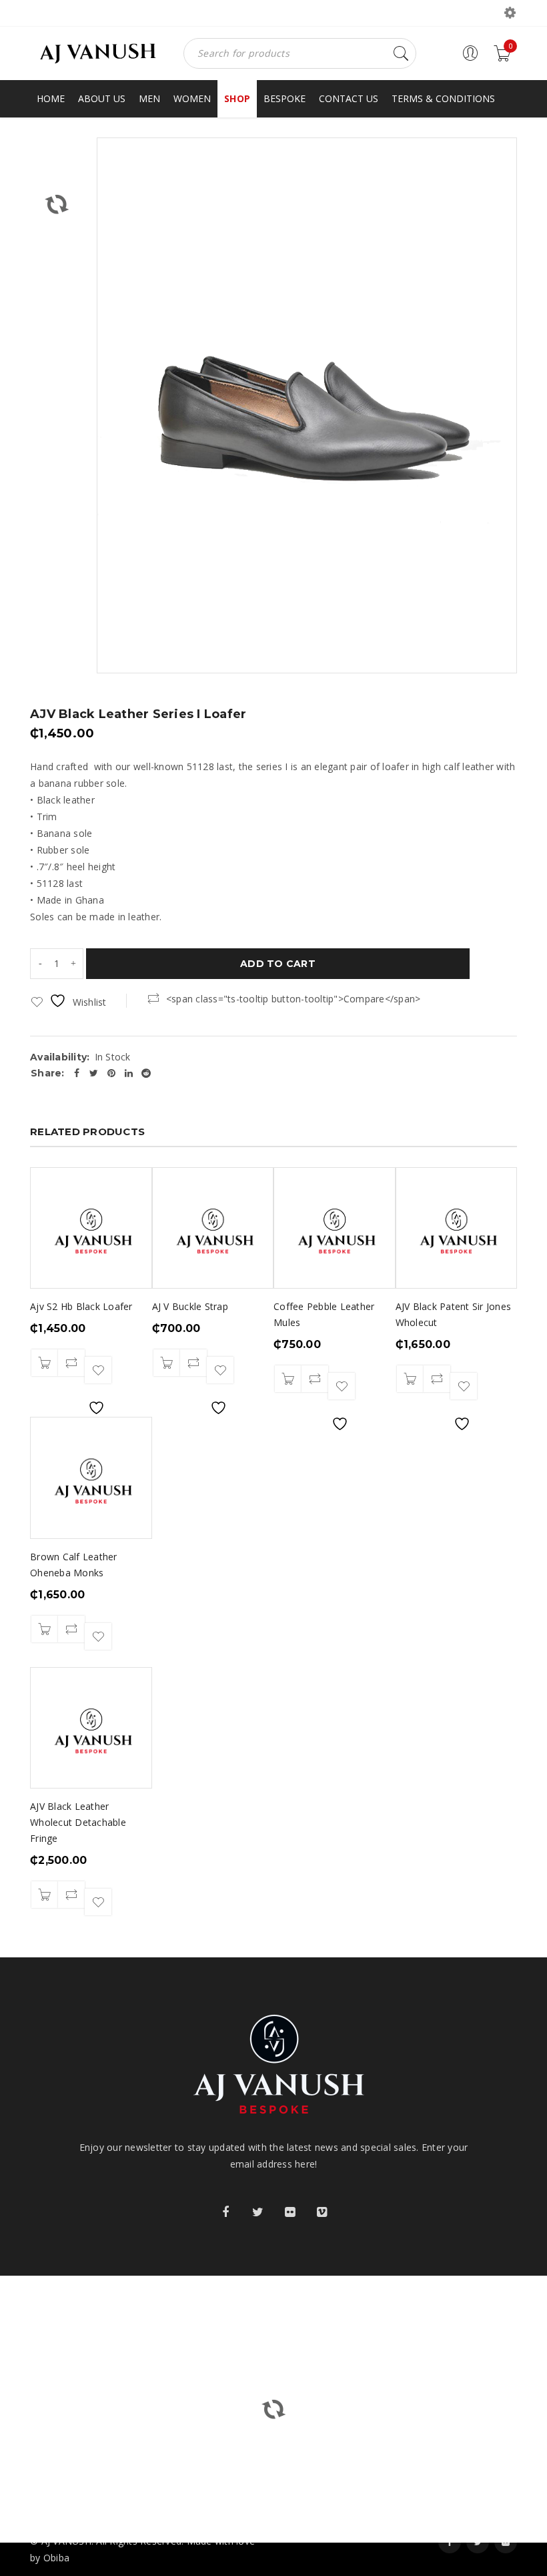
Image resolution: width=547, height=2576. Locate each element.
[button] (45, 1363)
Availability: (60, 1057)
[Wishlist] (98, 1370)
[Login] (470, 58)
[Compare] (71, 1363)
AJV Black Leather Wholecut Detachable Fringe (78, 1822)
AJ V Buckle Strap (190, 1306)
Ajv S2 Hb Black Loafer (81, 1306)
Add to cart (278, 964)
